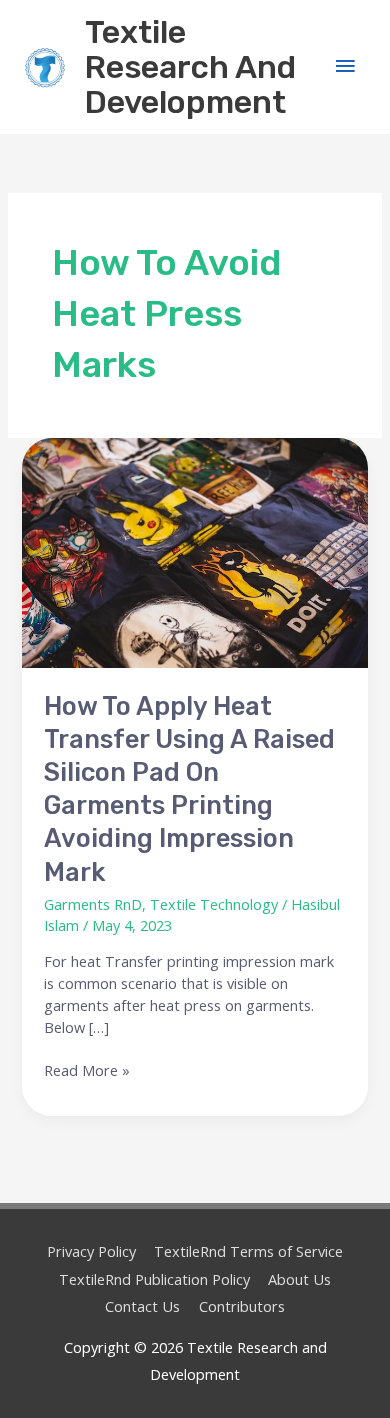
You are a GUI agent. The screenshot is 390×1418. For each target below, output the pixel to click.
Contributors (242, 1306)
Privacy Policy (91, 1251)
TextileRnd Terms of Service (248, 1251)
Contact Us (142, 1306)
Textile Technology (214, 904)
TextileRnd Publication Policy (154, 1279)
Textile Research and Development (190, 67)
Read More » (87, 1070)
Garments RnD (93, 904)
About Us (299, 1279)
